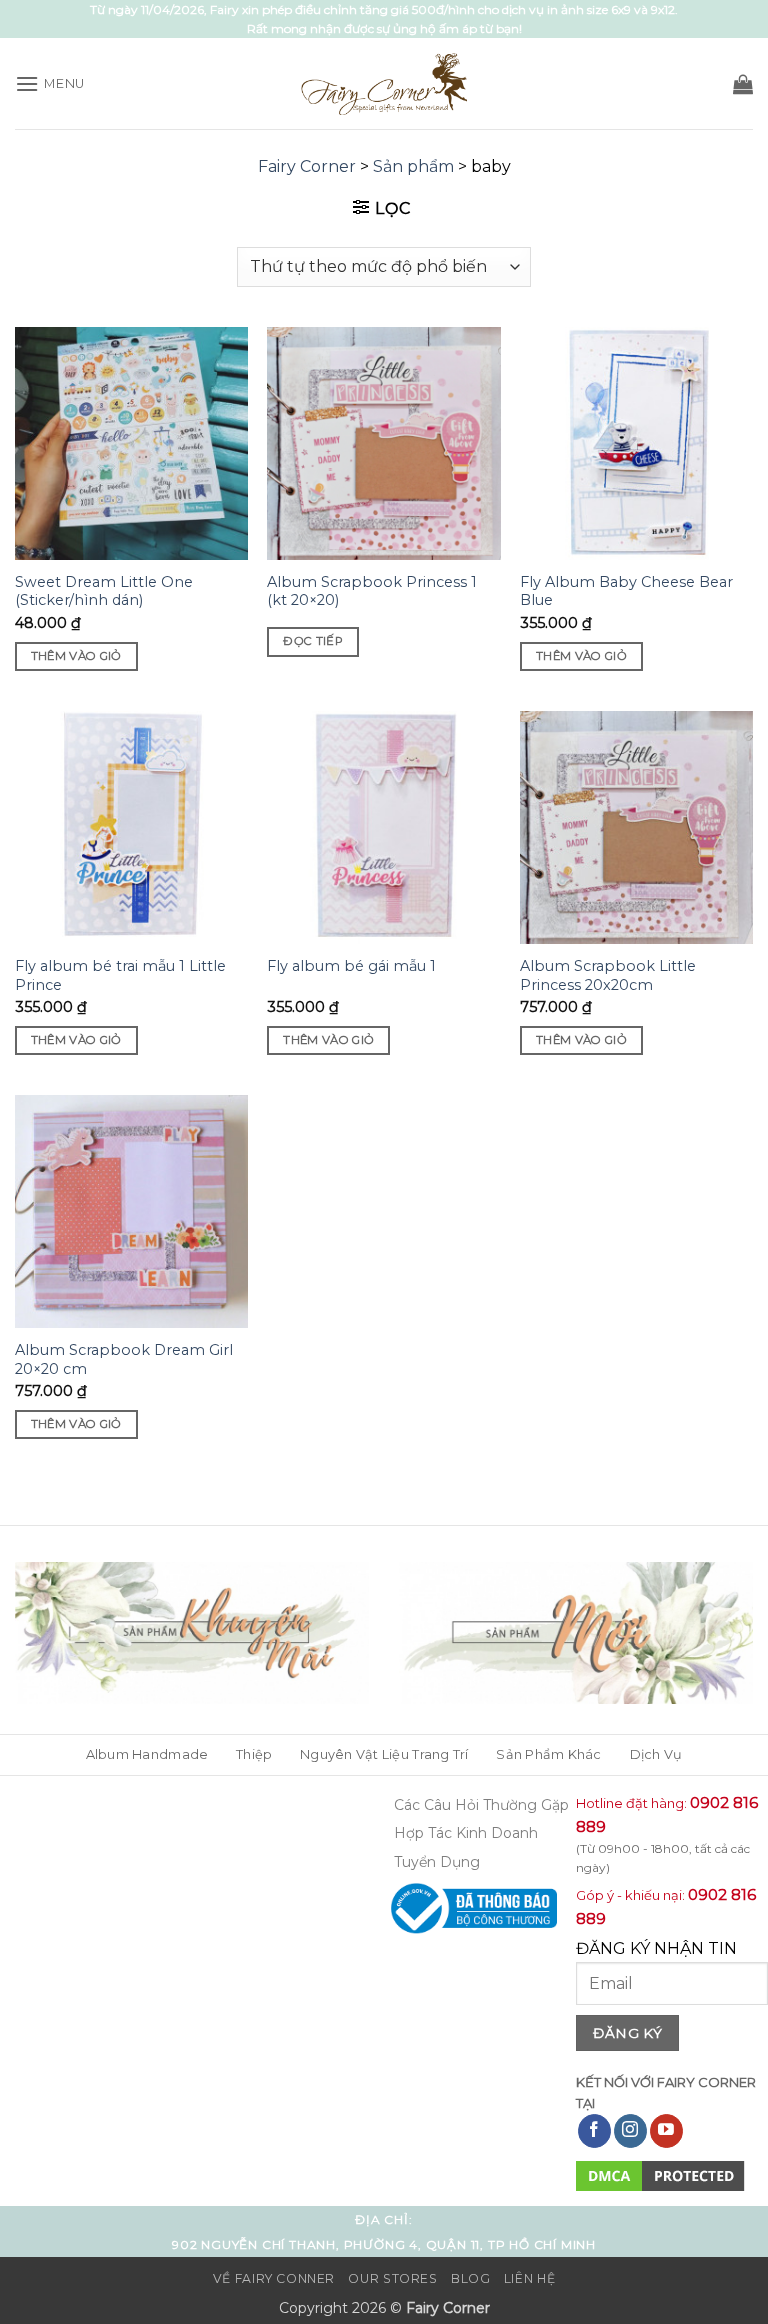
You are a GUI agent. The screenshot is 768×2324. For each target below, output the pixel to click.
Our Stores (392, 2278)
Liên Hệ (529, 2278)
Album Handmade (147, 1754)
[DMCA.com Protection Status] (660, 2174)
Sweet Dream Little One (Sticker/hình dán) (104, 591)
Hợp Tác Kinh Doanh (466, 1833)
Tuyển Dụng (437, 1862)
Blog (470, 2278)
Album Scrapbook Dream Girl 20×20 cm (124, 1359)
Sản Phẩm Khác (548, 1754)
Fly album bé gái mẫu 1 (351, 966)
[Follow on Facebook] (594, 2131)
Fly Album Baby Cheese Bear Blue (626, 591)
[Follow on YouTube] (666, 2131)
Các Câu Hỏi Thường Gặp (481, 1805)
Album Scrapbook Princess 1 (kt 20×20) (372, 591)
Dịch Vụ (656, 1754)
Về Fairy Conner (274, 2278)
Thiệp (254, 1754)
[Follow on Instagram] (630, 2131)
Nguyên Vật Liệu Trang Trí (384, 1754)
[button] (50, 83)
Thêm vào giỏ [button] (76, 656)
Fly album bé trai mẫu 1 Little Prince (120, 975)
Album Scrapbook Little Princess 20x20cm (608, 975)
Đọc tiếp (313, 641)
